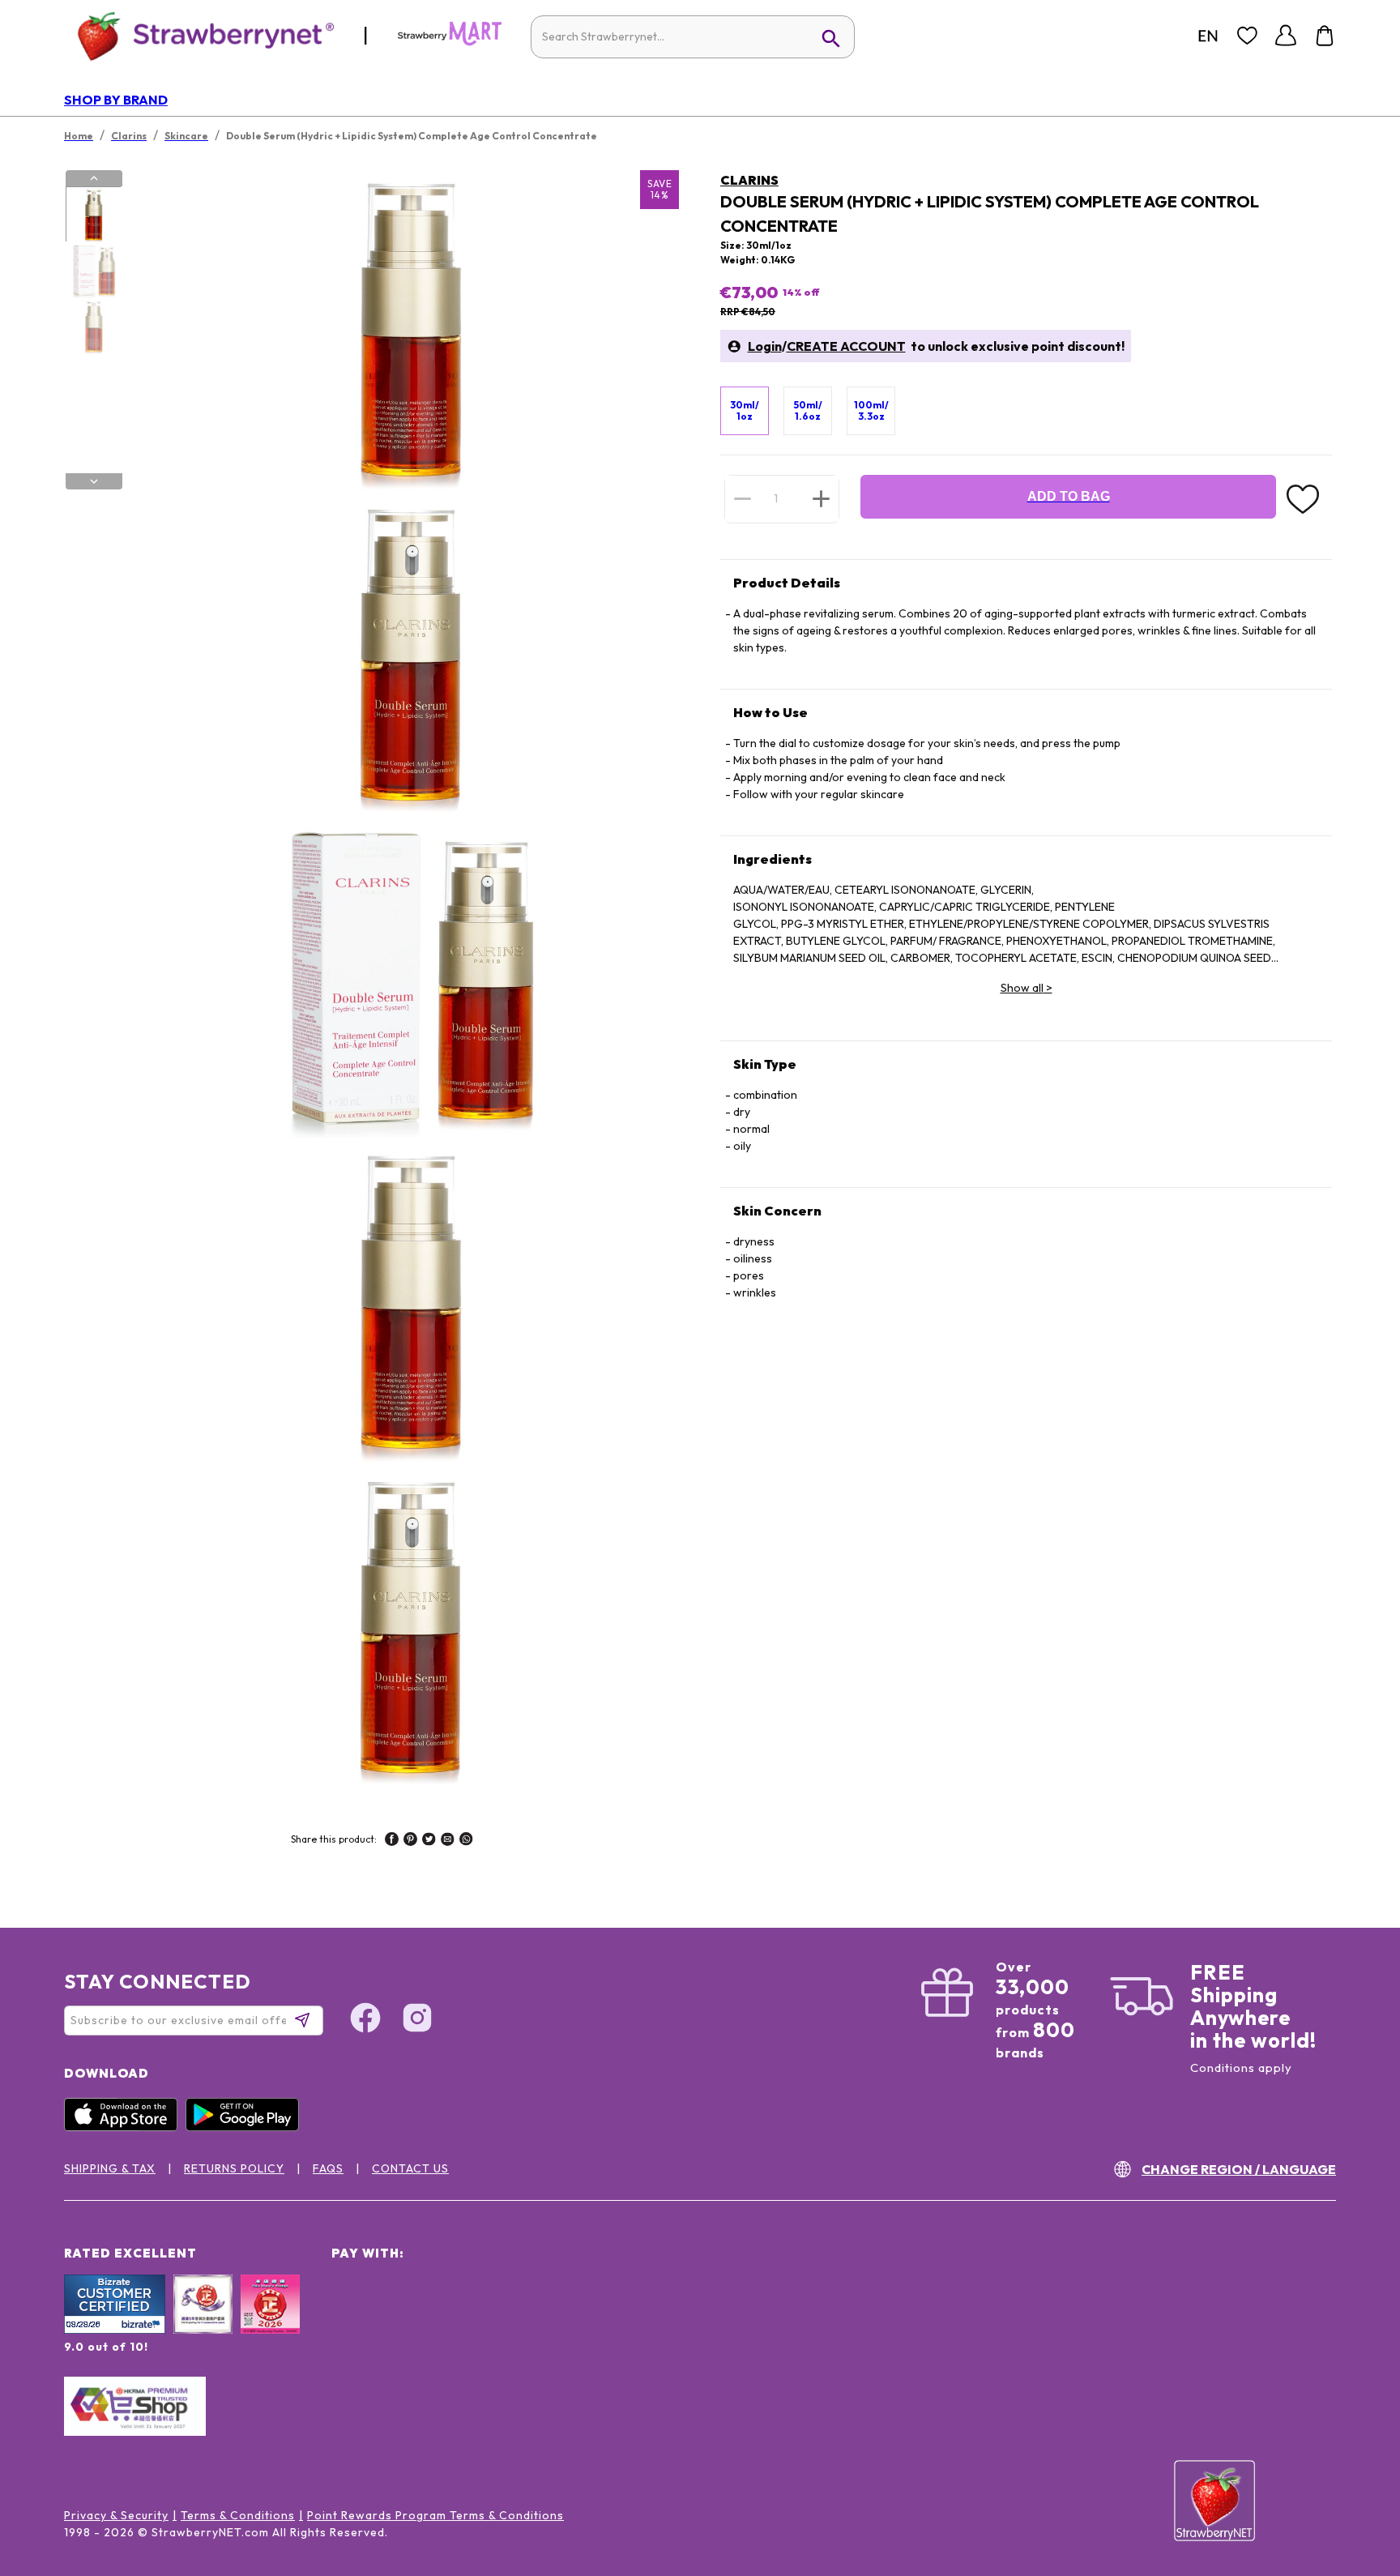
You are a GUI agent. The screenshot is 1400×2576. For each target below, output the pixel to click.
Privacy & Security (116, 2515)
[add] (821, 498)
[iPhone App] (125, 2127)
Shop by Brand (116, 100)
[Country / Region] (1208, 36)
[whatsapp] (466, 1841)
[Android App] (246, 2127)
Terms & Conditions (238, 2515)
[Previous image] (94, 178)
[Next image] (94, 481)
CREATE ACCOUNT (846, 346)
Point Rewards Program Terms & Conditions (435, 2515)
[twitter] (429, 1841)
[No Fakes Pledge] (270, 2322)
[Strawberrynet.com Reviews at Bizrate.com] (115, 2330)
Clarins (749, 180)
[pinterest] (410, 1841)
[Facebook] (365, 2020)
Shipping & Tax (110, 2168)
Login (765, 346)
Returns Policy (234, 2168)
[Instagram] (417, 2020)
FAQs (328, 2168)
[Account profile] (1286, 36)
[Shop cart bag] (1325, 36)
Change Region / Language (1239, 2169)
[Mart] (450, 42)
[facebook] (392, 1841)
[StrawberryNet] (199, 35)
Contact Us (410, 2168)
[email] (448, 1841)
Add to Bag (1069, 496)
